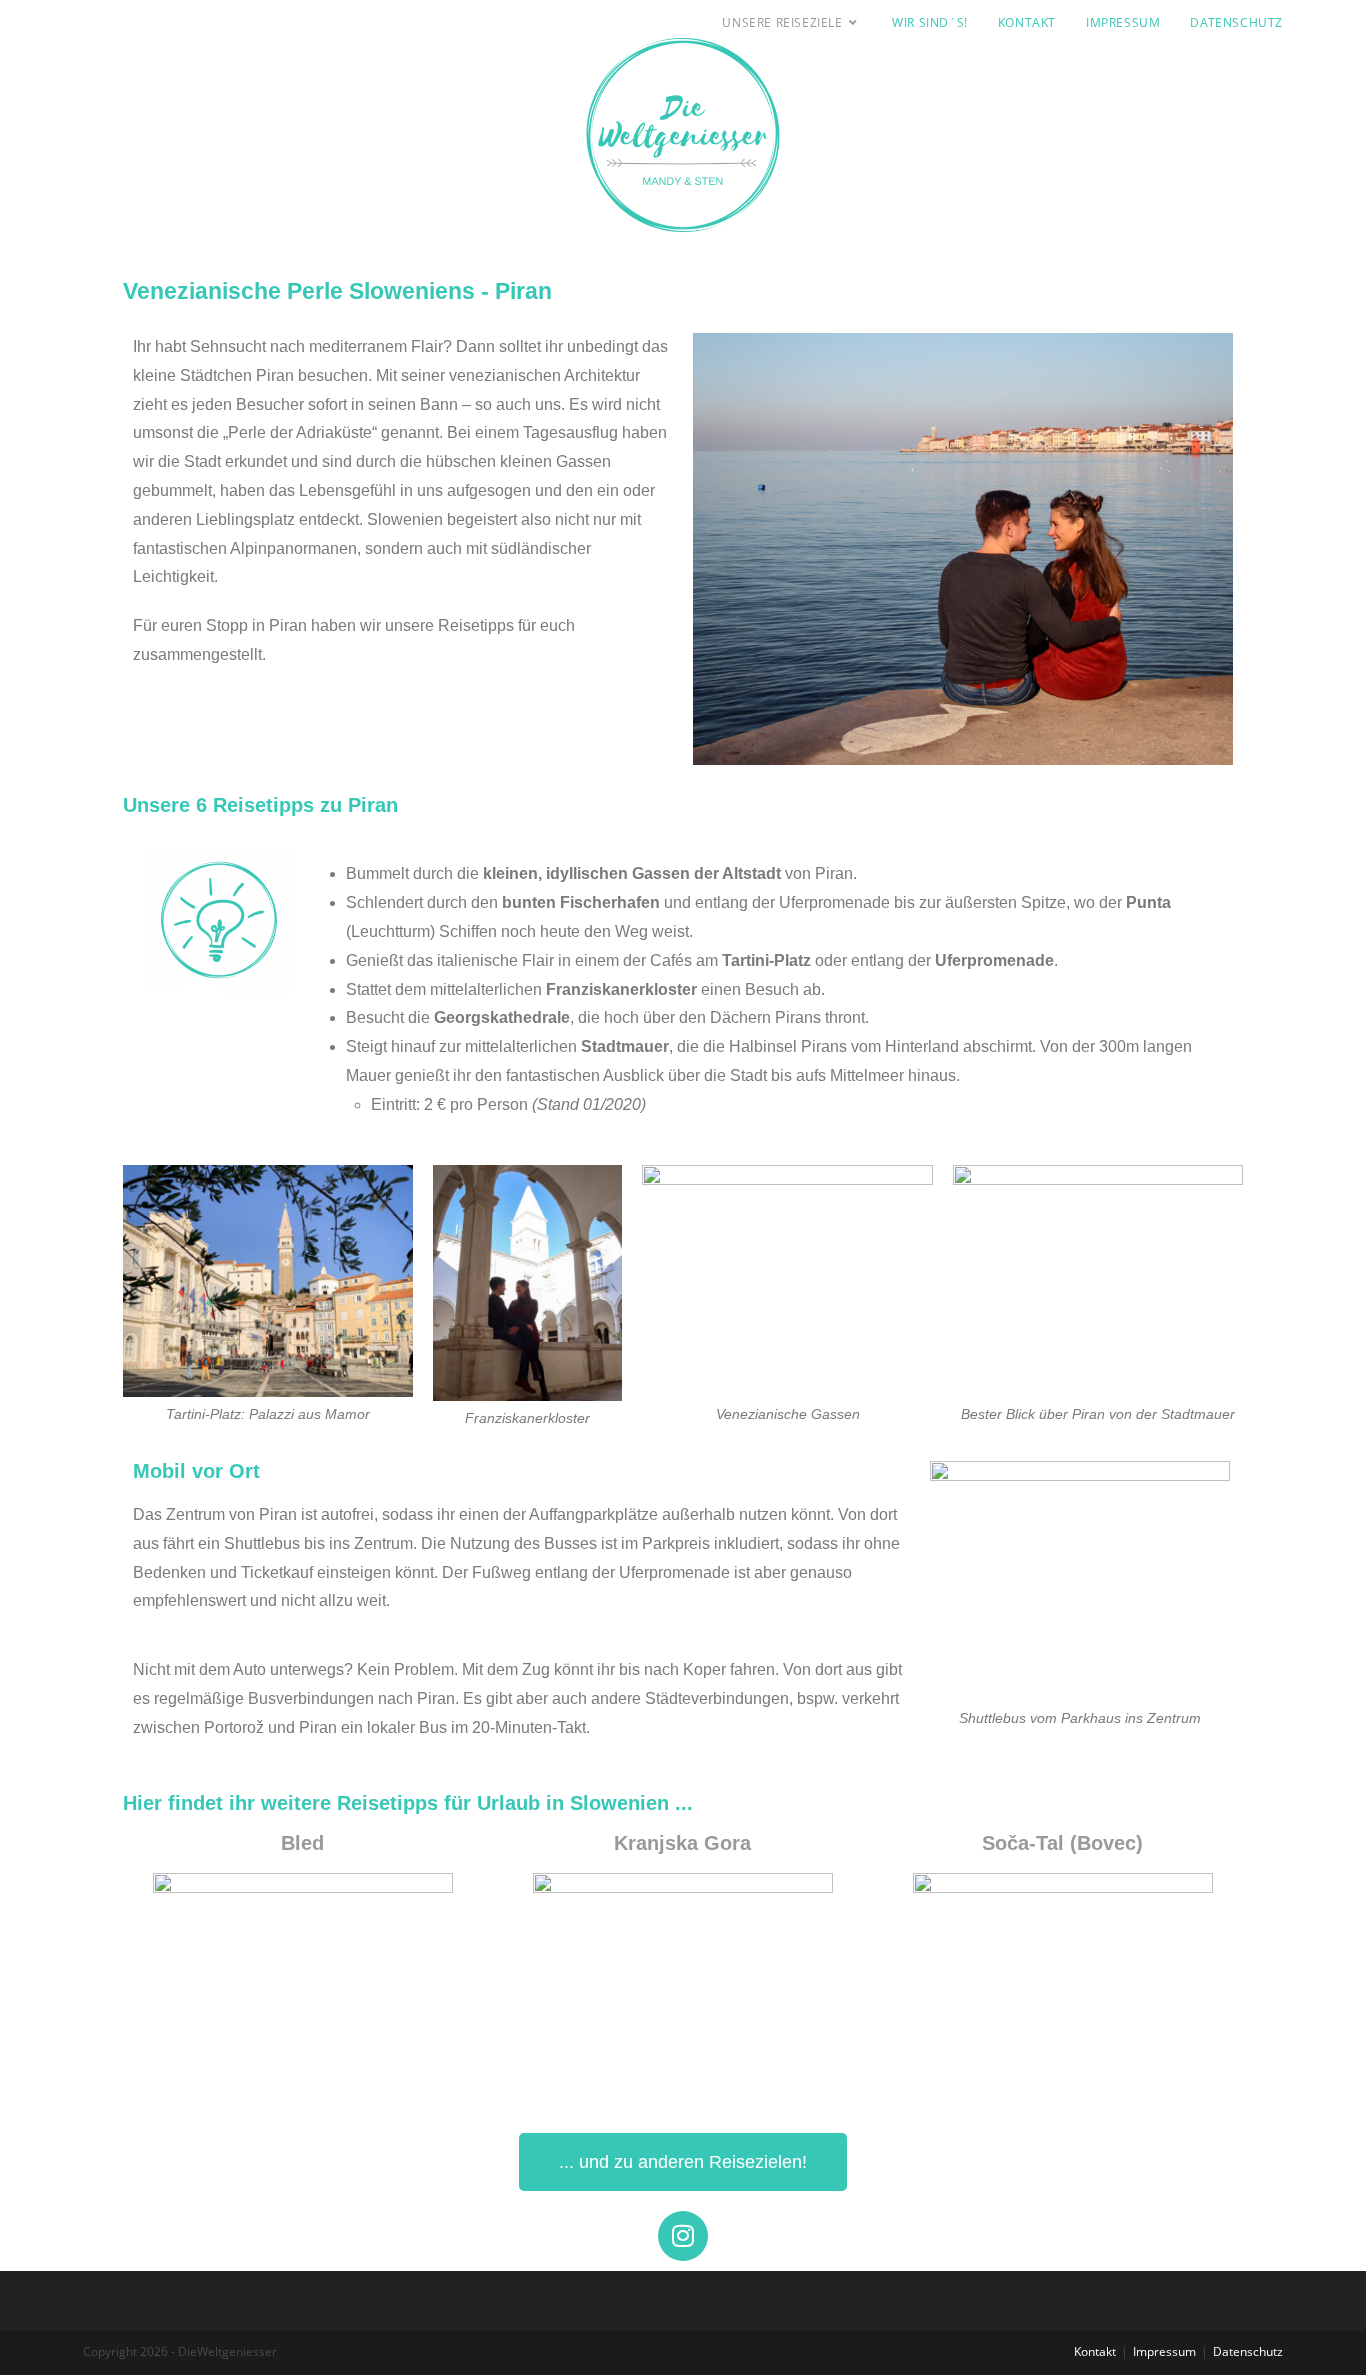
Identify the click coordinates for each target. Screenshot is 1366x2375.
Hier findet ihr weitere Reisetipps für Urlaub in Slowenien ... (408, 1803)
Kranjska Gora (682, 1843)
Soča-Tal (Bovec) (1062, 1843)
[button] (1323, 28)
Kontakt (1095, 2351)
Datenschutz (1248, 2351)
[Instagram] (683, 2236)
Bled (302, 1843)
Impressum (1164, 2351)
